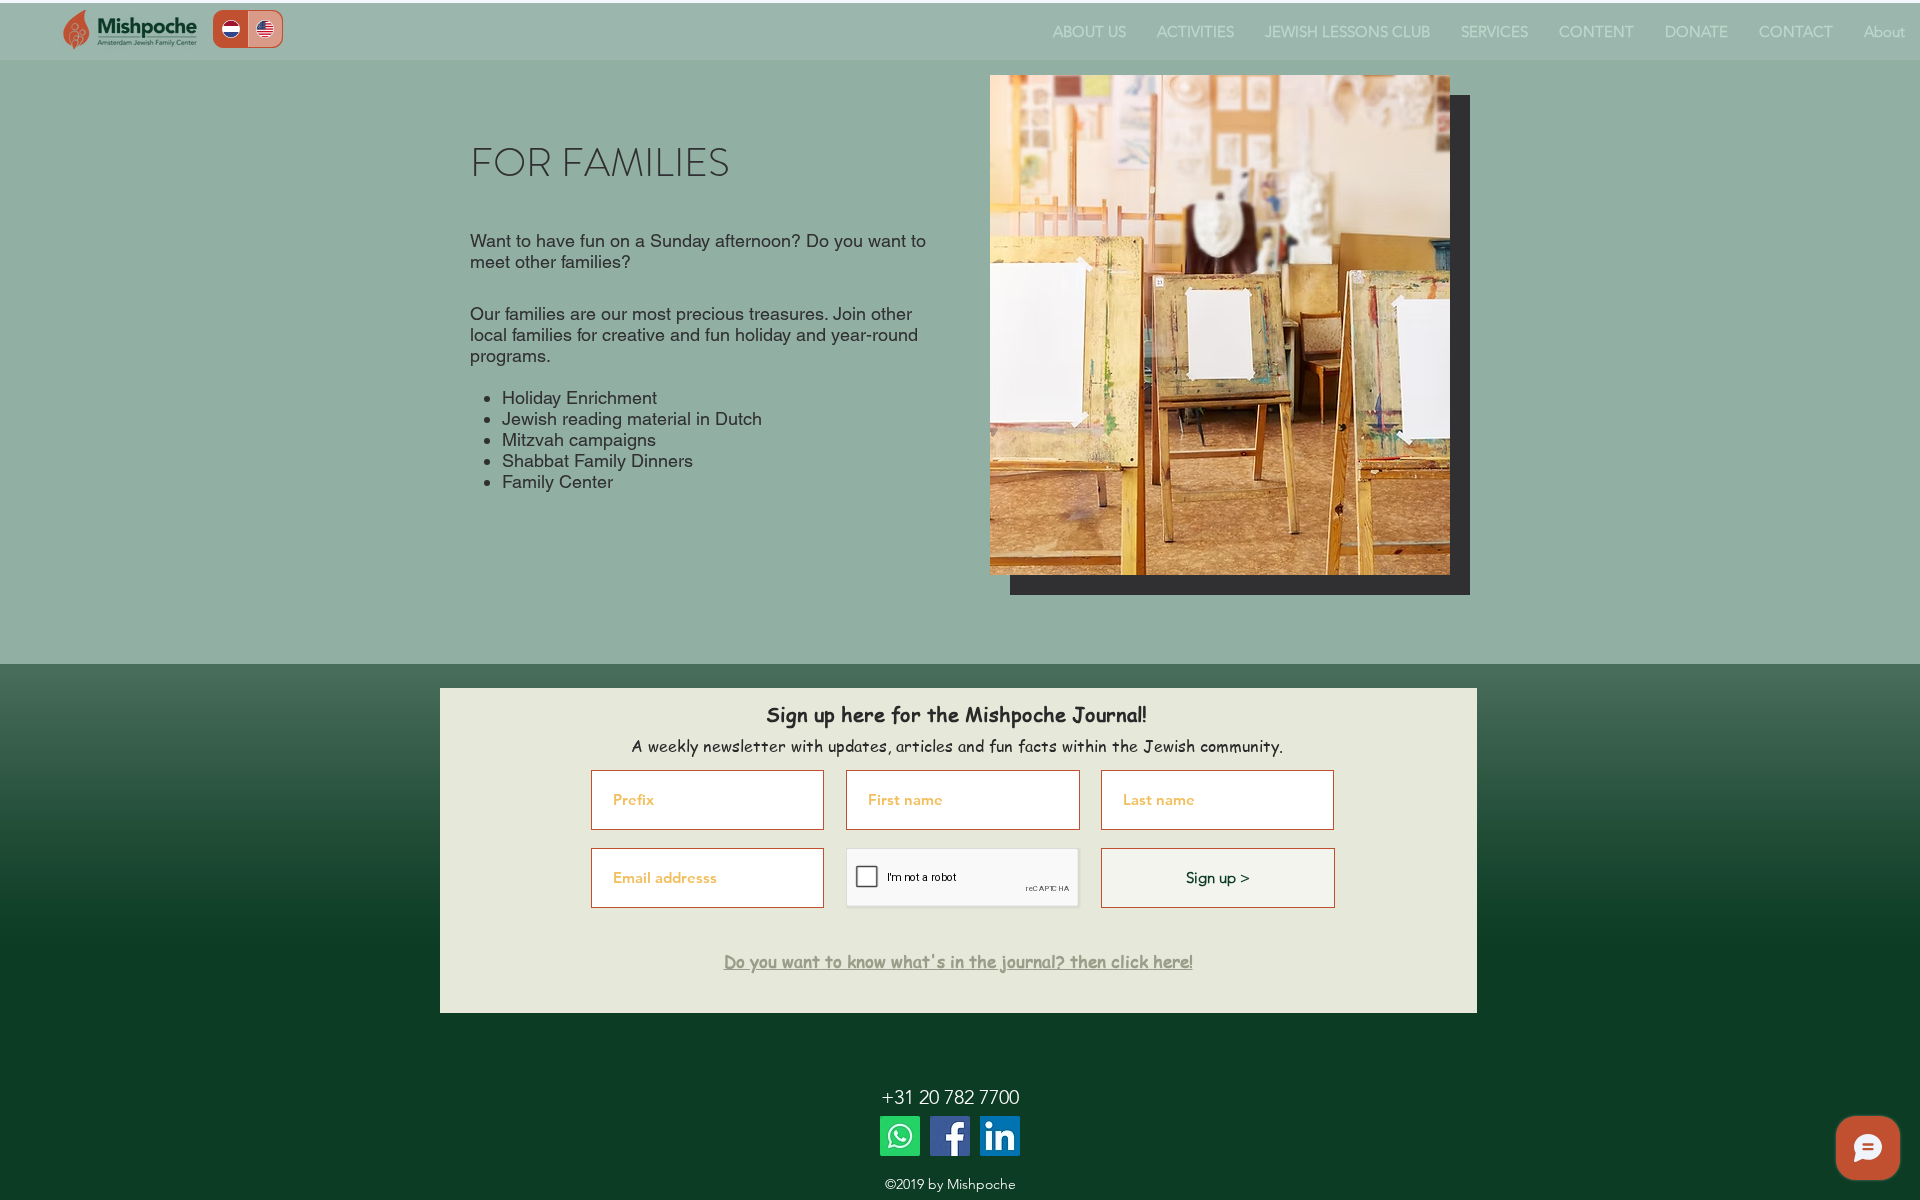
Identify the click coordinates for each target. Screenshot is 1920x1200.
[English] (265, 29)
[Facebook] (950, 1136)
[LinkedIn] (1000, 1136)
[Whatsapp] (900, 1136)
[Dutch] (231, 29)
